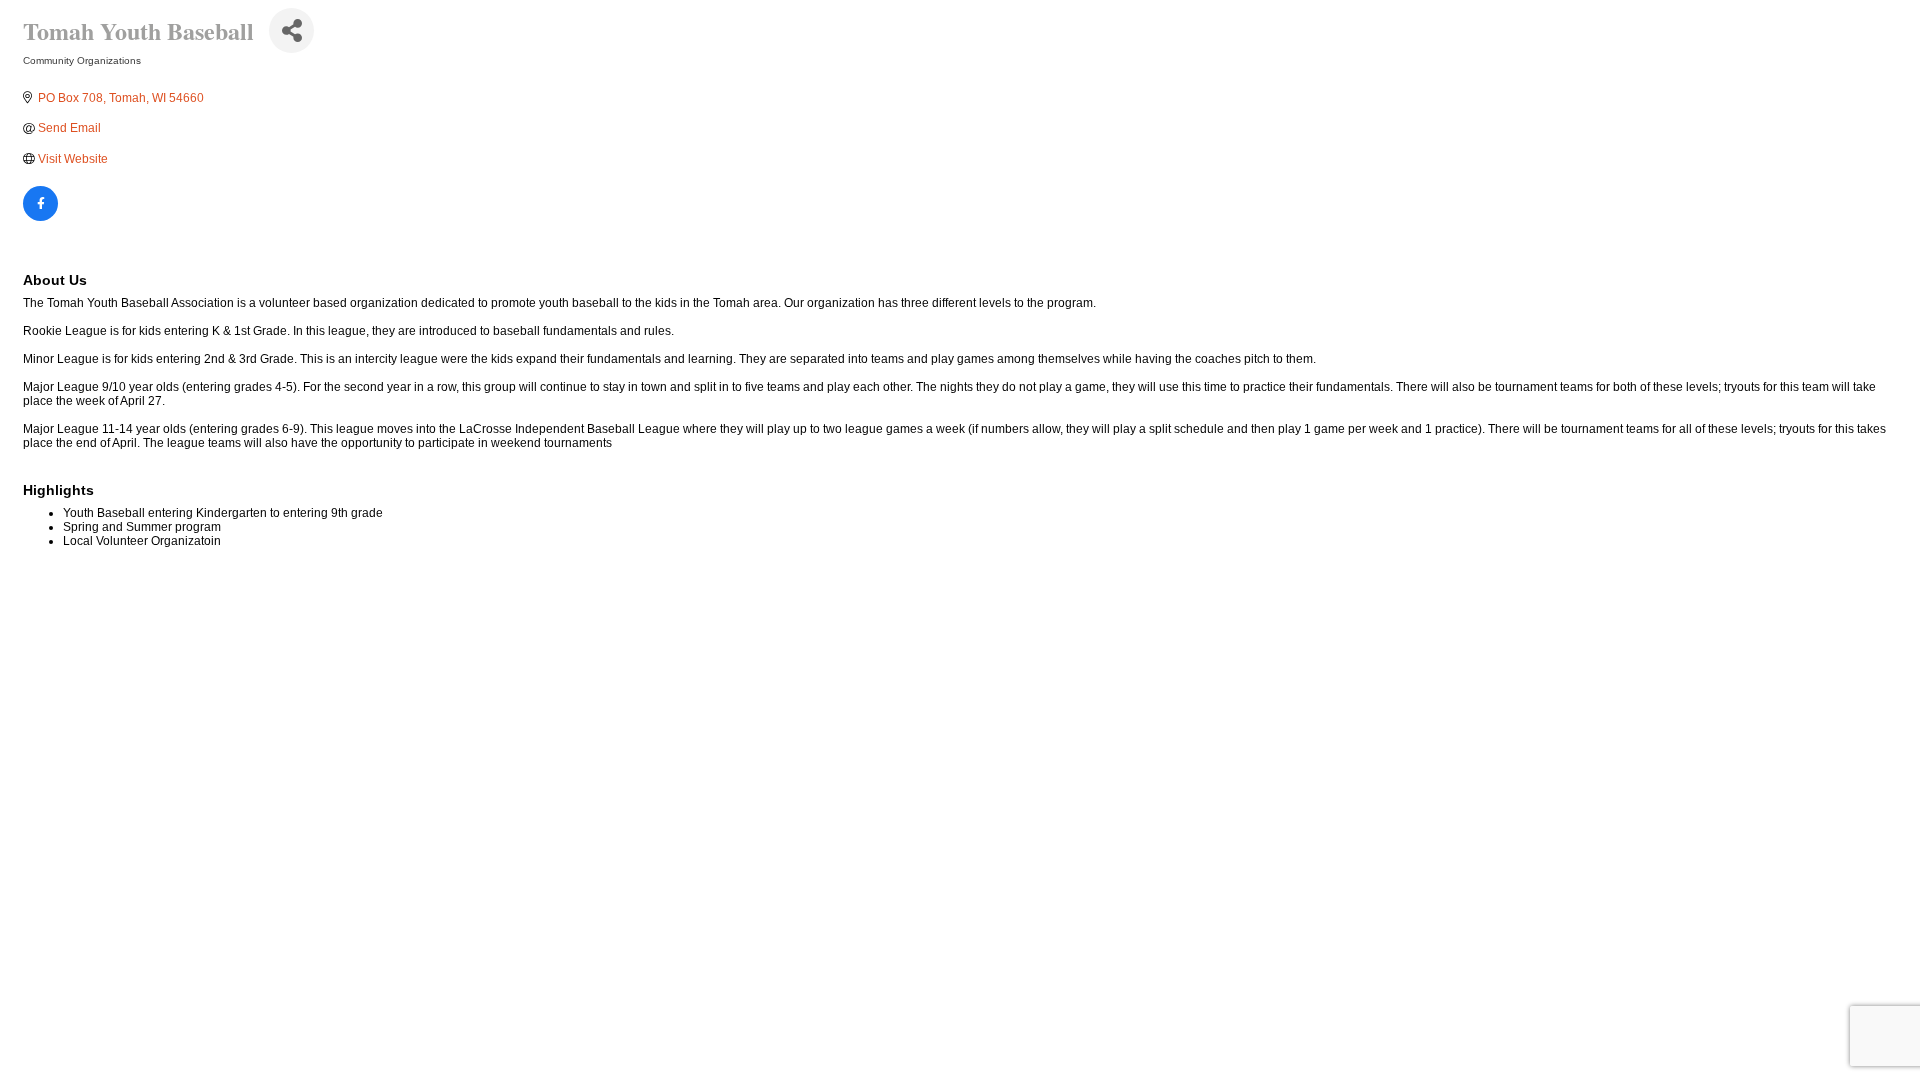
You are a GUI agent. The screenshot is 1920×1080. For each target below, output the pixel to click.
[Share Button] (291, 30)
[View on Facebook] (40, 217)
